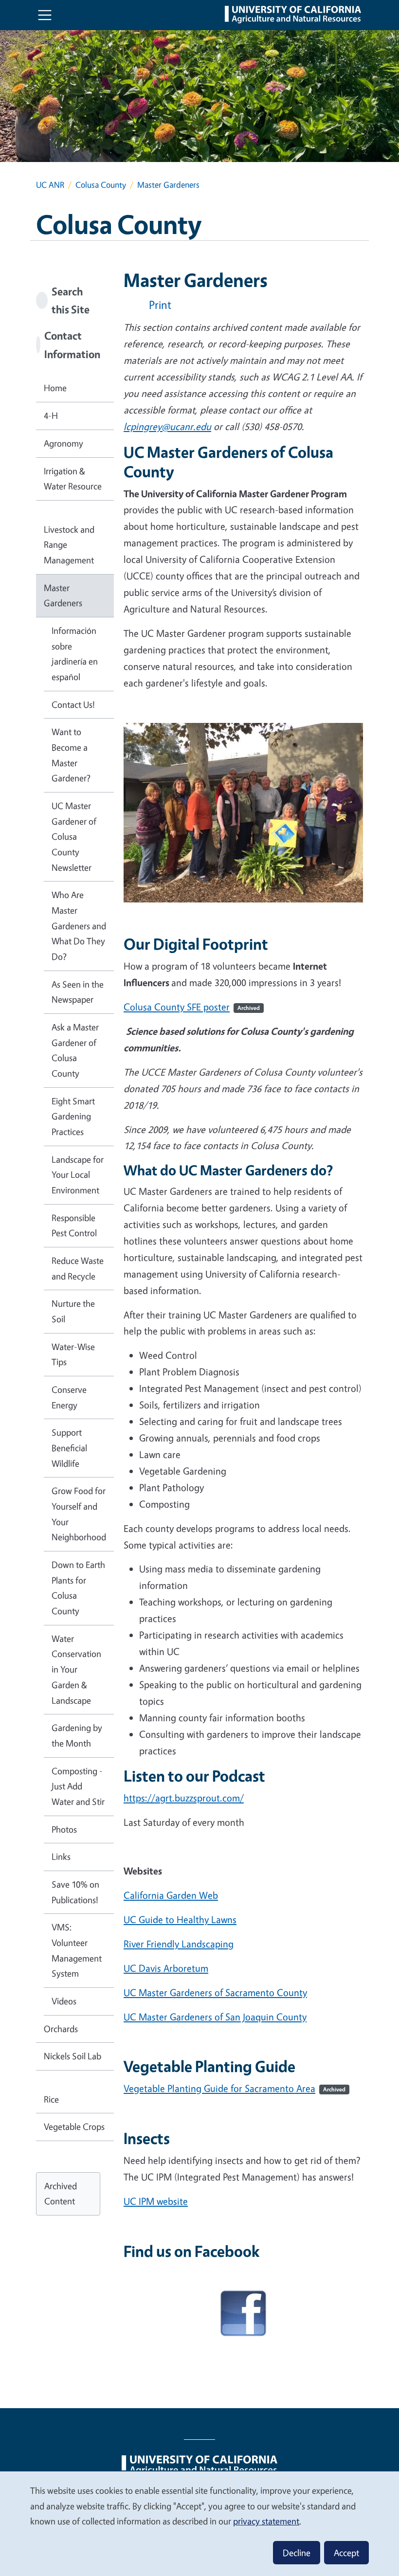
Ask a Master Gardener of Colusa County (75, 1050)
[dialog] (199, 2523)
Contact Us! (73, 704)
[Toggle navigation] (45, 15)
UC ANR (50, 185)
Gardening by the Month (77, 1735)
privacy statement (266, 2521)
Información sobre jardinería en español (75, 654)
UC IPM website (156, 2201)
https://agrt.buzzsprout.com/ (184, 1798)
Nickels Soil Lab (73, 2056)
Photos (64, 1829)
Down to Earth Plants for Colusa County (78, 1588)
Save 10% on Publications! (75, 1892)
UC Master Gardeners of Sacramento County (215, 1992)
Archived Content (61, 2194)
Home (55, 388)
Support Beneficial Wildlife (69, 1448)
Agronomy (63, 443)
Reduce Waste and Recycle (78, 1268)
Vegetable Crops (74, 2126)
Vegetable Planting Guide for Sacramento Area (235, 2088)
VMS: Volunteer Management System (77, 1950)
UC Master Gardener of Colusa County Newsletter (74, 837)
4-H (51, 415)
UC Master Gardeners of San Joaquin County (215, 2017)
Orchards (61, 2029)
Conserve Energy (69, 1397)
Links (61, 1856)
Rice (51, 2099)
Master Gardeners (63, 595)
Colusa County (101, 185)
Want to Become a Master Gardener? (71, 755)
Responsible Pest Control (74, 1225)
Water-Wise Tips (73, 1354)
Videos (64, 2001)
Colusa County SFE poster (192, 1007)
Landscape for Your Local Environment (78, 1175)
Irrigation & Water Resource (73, 479)
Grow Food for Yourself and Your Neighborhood (79, 1514)
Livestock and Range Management (69, 545)
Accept (346, 2553)
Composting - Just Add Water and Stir (78, 1786)
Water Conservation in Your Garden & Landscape (76, 1669)
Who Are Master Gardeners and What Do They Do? (79, 926)
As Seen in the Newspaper (78, 992)
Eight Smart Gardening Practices (73, 1116)
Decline (297, 2553)
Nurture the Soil (73, 1311)
